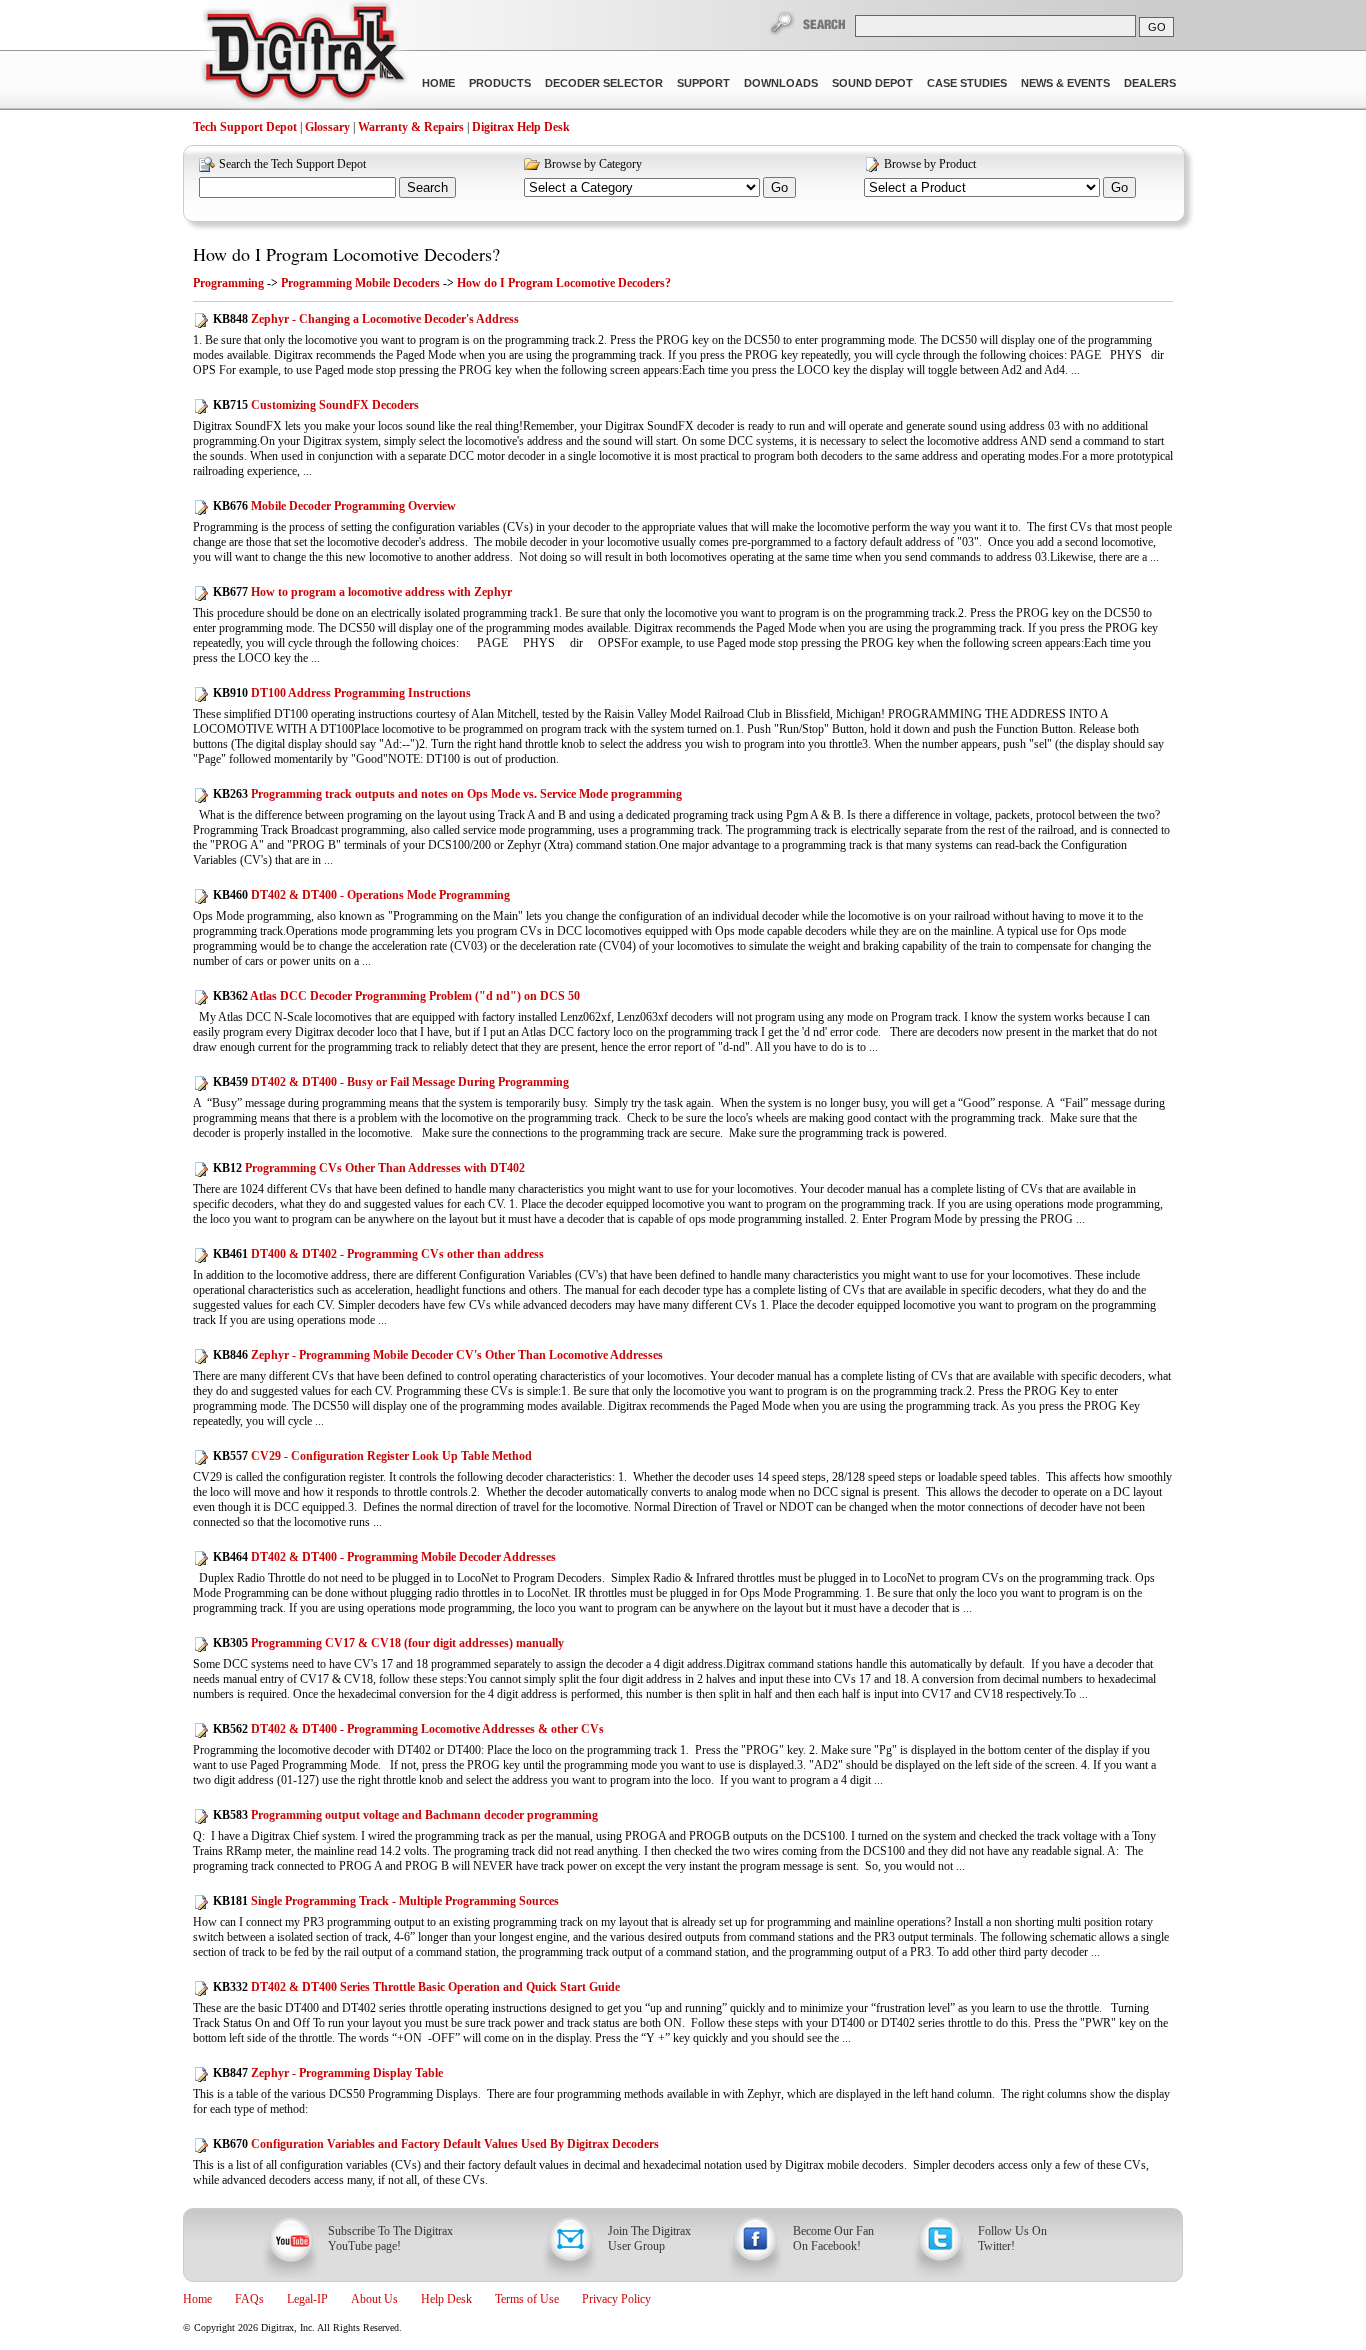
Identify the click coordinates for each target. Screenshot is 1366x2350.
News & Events (1065, 83)
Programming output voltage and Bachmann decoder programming (405, 1815)
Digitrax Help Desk (521, 127)
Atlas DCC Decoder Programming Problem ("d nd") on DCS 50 (396, 996)
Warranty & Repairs (411, 127)
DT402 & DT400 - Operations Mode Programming (361, 895)
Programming (228, 283)
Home (438, 83)
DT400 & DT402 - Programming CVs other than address (378, 1254)
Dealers (1150, 83)
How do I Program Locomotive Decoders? (346, 254)
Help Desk (446, 2299)
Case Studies (967, 83)
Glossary (327, 127)
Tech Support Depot (245, 127)
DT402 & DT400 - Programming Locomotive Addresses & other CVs (408, 1729)
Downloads (781, 83)
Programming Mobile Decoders (360, 283)
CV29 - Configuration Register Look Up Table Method (372, 1456)
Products (500, 83)
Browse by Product (930, 164)
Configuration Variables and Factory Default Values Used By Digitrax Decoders (436, 2144)
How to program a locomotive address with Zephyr (362, 592)
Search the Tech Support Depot (292, 164)
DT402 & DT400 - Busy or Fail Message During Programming (391, 1082)
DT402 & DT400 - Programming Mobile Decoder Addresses (384, 1557)
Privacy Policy (616, 2299)
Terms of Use (527, 2299)
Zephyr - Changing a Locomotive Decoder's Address (366, 319)
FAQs (249, 2299)
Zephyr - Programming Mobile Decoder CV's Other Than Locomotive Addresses (438, 1355)
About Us (374, 2299)
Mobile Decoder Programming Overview (334, 506)
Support (703, 83)
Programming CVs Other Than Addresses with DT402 (369, 1168)
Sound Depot (872, 83)
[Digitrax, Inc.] (303, 56)
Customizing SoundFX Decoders (316, 405)
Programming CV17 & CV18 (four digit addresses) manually (388, 1643)
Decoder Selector (604, 83)
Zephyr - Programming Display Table (328, 2073)
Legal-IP (307, 2299)
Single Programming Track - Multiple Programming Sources (386, 1901)
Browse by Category (593, 164)
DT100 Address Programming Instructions (342, 693)
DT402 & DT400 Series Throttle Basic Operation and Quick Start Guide (416, 1987)
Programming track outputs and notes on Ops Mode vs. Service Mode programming (447, 794)
